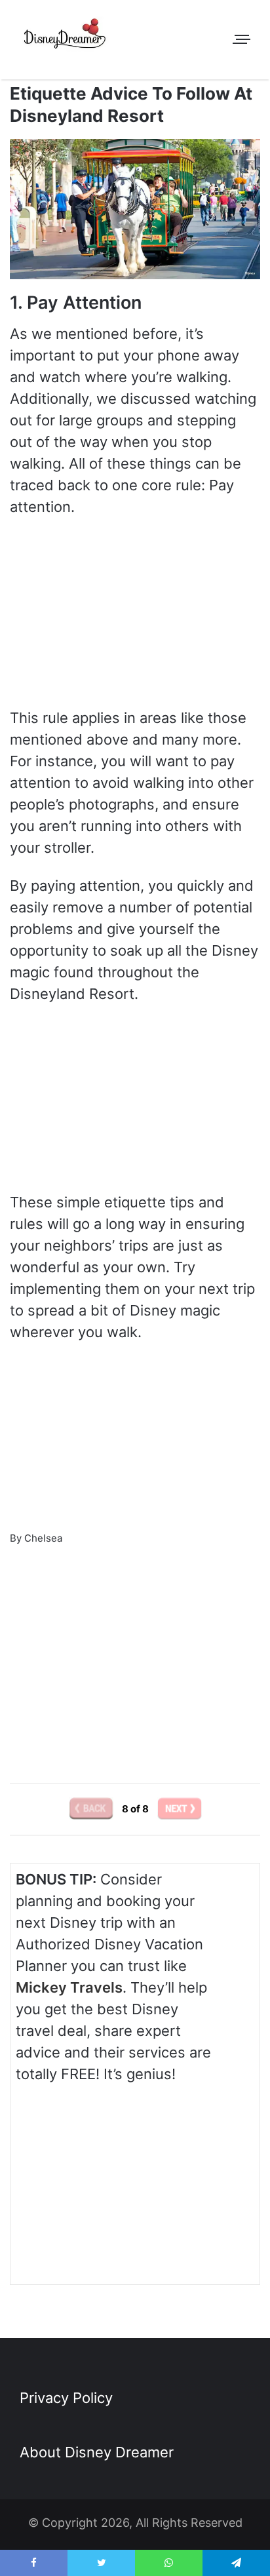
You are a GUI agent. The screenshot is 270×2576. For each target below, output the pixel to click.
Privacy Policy (66, 2398)
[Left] (92, 1809)
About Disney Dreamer (97, 2452)
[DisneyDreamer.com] (66, 36)
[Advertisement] (135, 1647)
